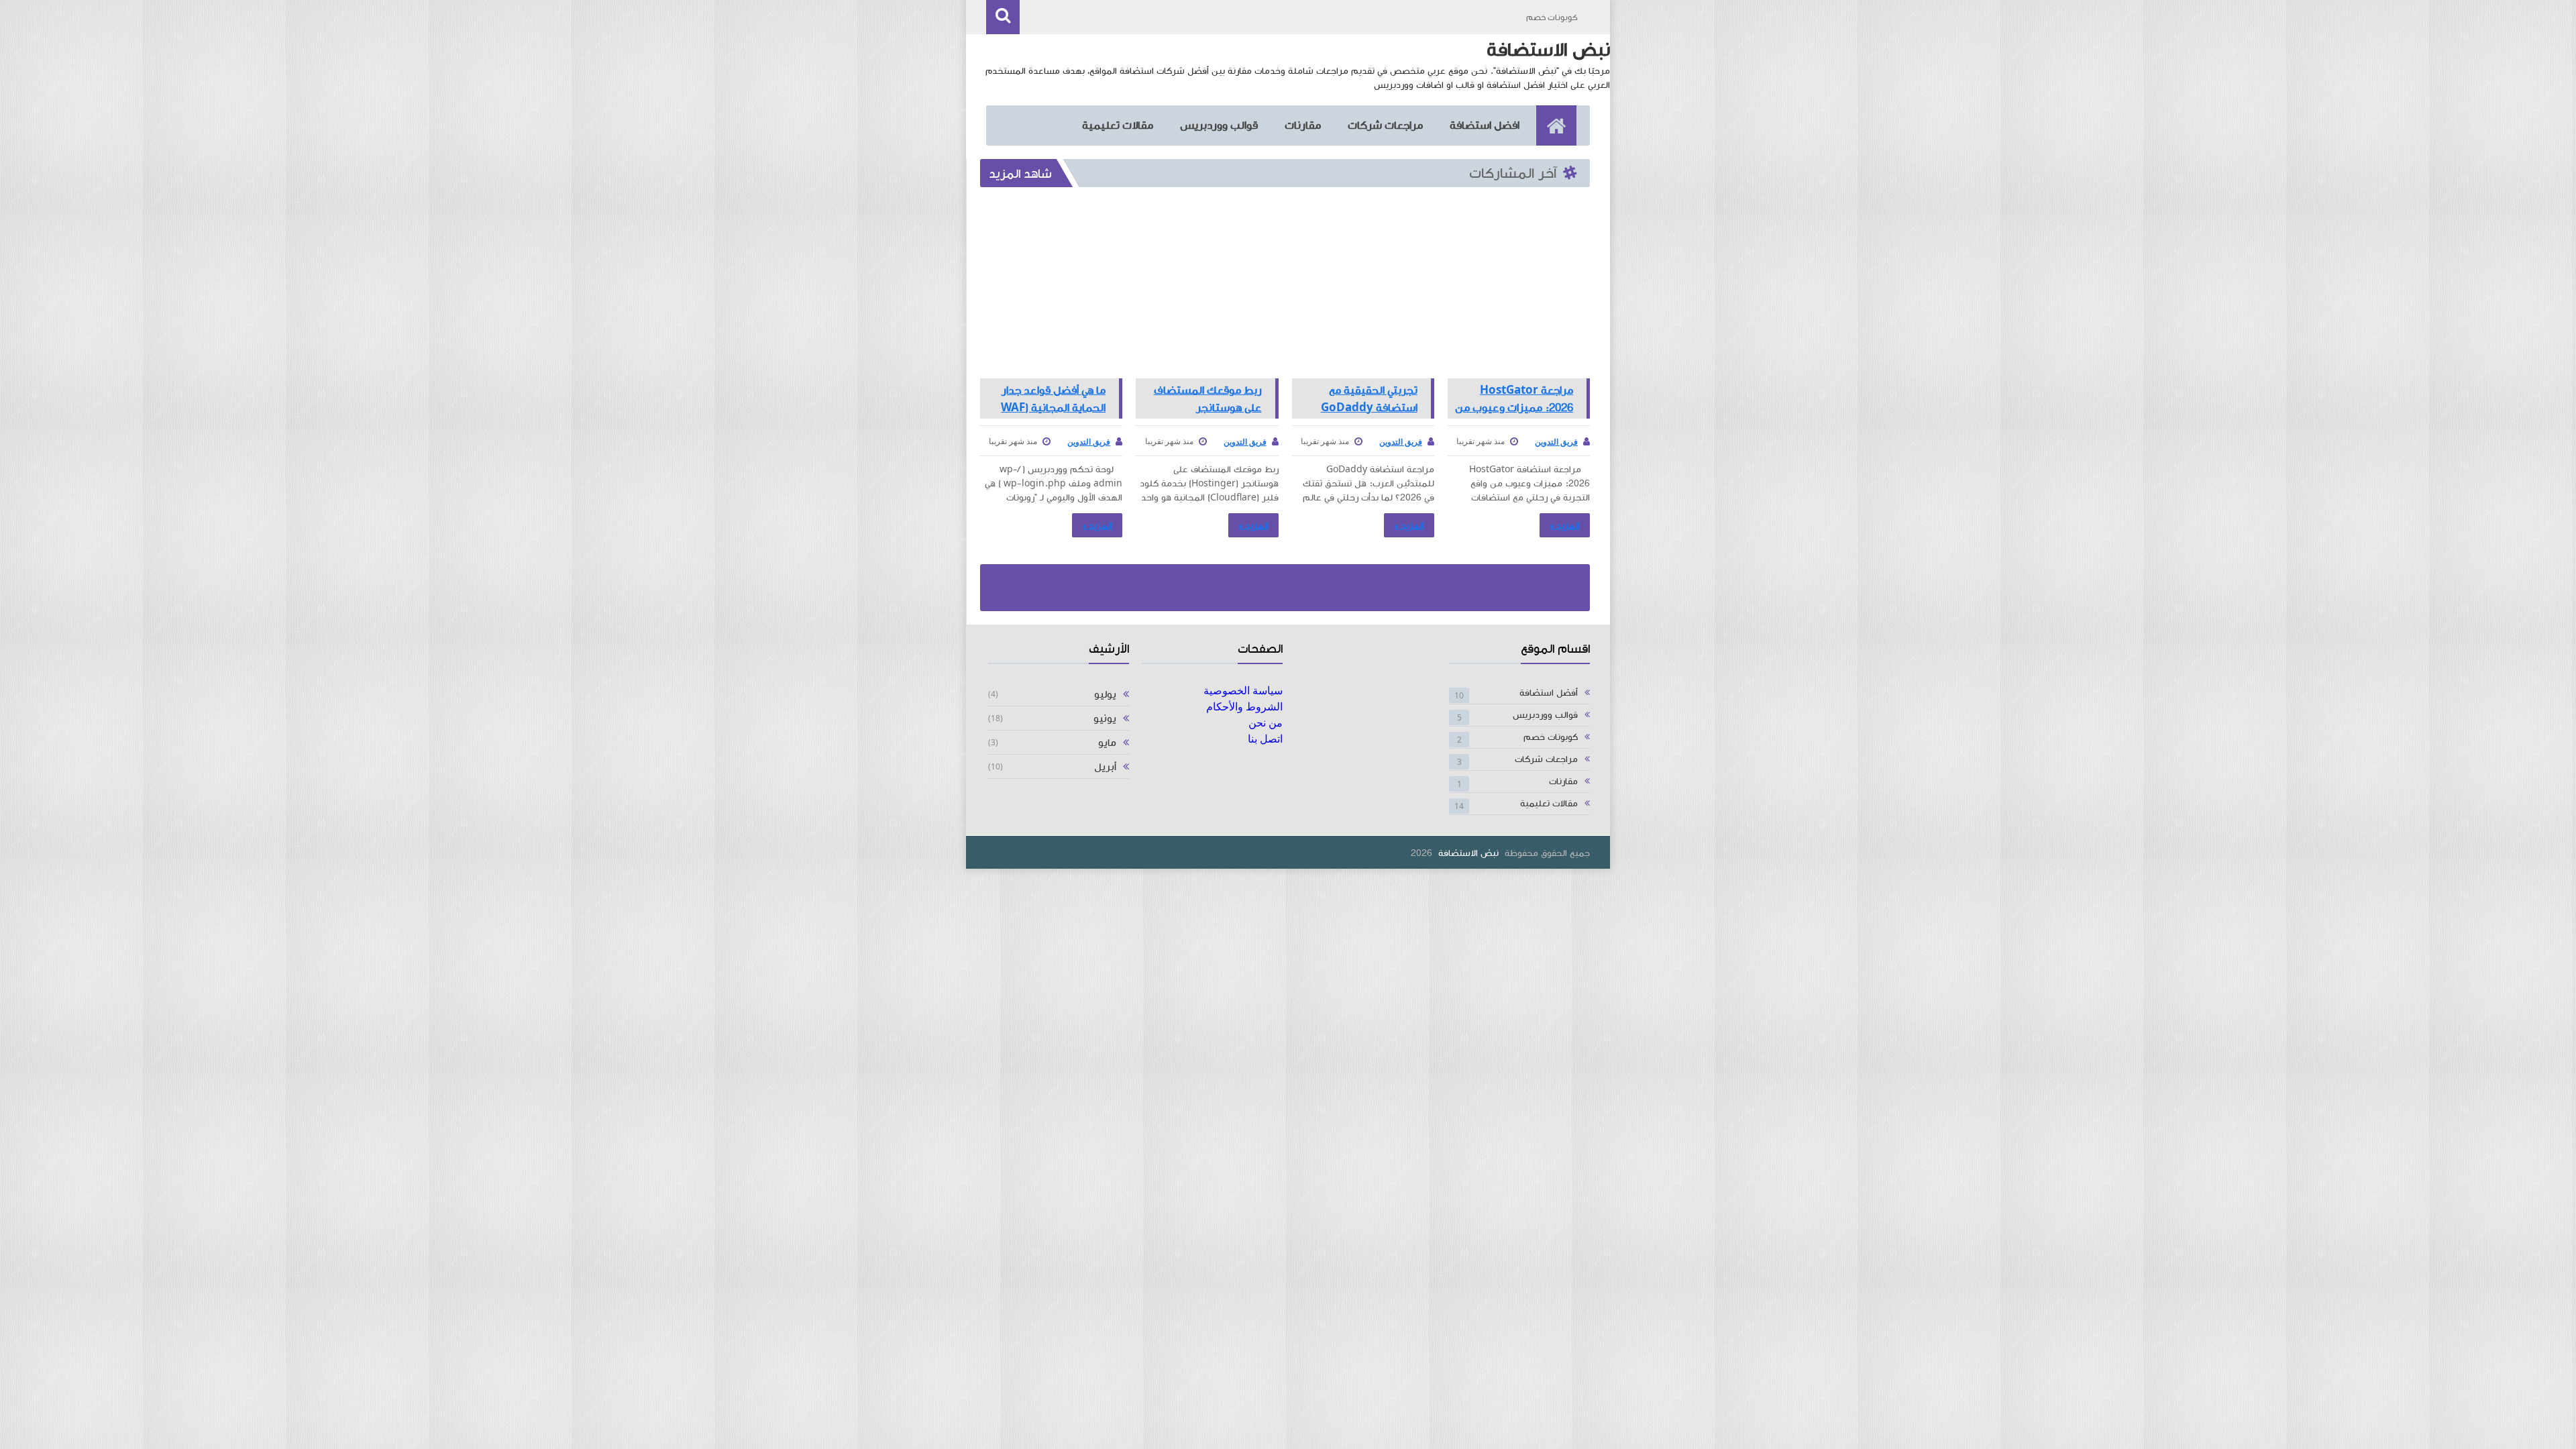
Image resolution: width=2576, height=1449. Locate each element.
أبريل (1105, 767)
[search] (1003, 17)
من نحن (1266, 722)
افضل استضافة (1485, 125)
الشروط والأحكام (1244, 706)
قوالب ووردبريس (1219, 125)
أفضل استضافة (1549, 693)
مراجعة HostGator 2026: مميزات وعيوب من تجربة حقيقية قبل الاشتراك (1514, 398)
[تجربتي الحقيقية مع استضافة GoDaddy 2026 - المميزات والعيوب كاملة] (1363, 288)
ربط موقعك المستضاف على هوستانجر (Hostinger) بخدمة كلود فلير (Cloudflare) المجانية (1204, 398)
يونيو (1105, 718)
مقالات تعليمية (1118, 125)
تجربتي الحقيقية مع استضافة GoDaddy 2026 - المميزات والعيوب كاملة (1359, 398)
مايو (1107, 743)
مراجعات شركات (1385, 125)
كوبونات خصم (1552, 17)
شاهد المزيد (1020, 174)
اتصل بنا (1265, 739)
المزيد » (1565, 526)
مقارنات (1303, 125)
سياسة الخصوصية (1243, 690)
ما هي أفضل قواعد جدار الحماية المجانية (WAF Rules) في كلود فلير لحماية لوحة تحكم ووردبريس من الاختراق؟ (1052, 398)
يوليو (1105, 694)
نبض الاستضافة (1468, 853)
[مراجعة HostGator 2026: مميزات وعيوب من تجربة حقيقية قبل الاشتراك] (1519, 288)
